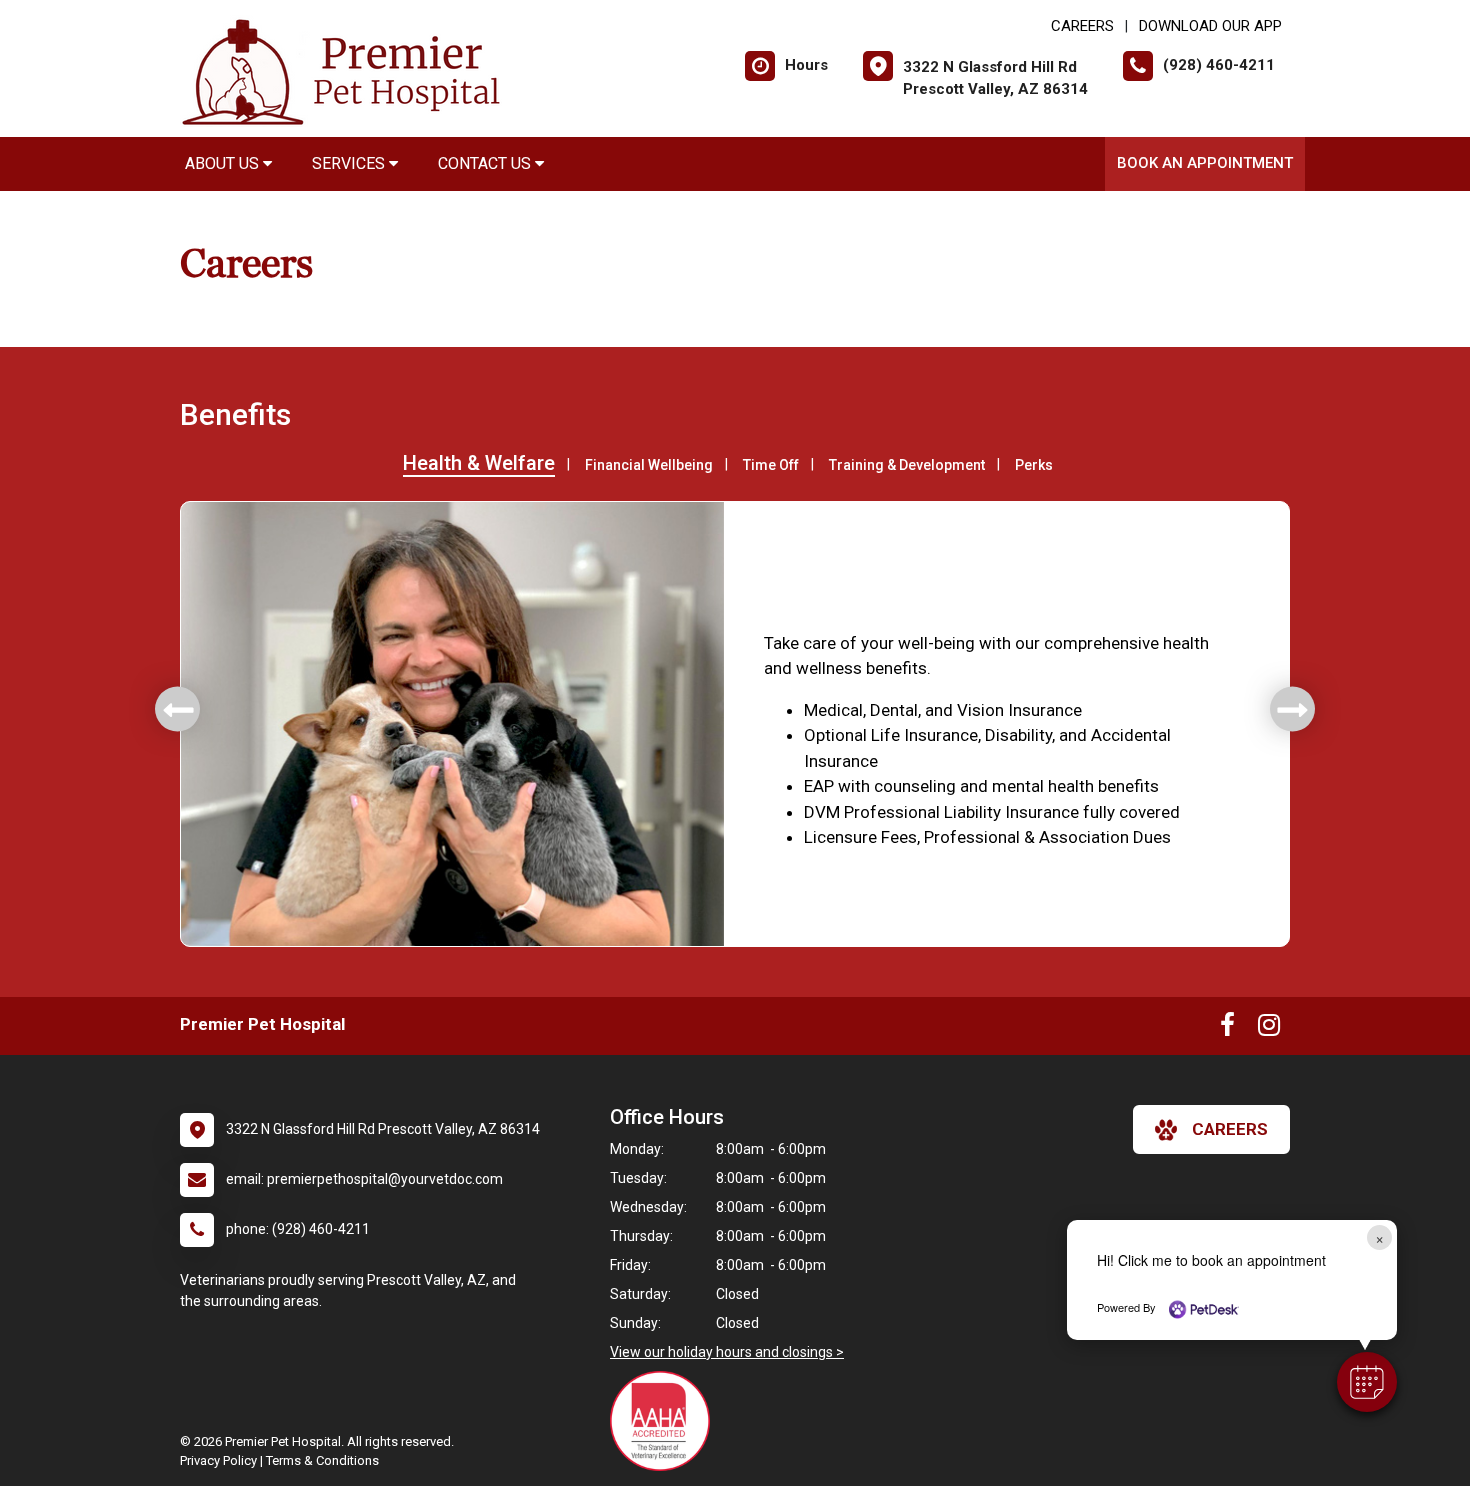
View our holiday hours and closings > (727, 1352)
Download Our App (1210, 26)
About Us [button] (224, 163)
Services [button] (350, 163)
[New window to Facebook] (1227, 1029)
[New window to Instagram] (1269, 1029)
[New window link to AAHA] (665, 1421)
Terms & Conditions (322, 1460)
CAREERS (1082, 26)
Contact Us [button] (486, 163)
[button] (1367, 1382)
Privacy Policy (218, 1460)
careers (1230, 1129)
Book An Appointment (1205, 163)
